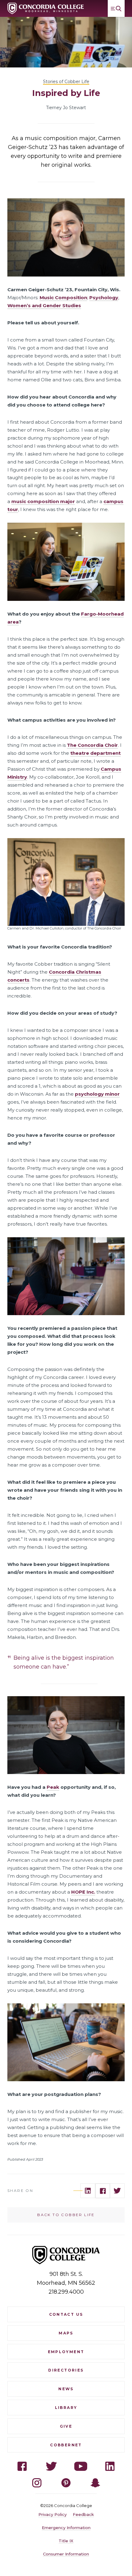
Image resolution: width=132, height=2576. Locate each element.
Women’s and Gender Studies (44, 305)
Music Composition (63, 298)
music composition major (43, 501)
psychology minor (97, 1094)
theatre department (95, 753)
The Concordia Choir (92, 745)
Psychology (104, 298)
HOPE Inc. (83, 1892)
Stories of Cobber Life (66, 82)
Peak (53, 1787)
